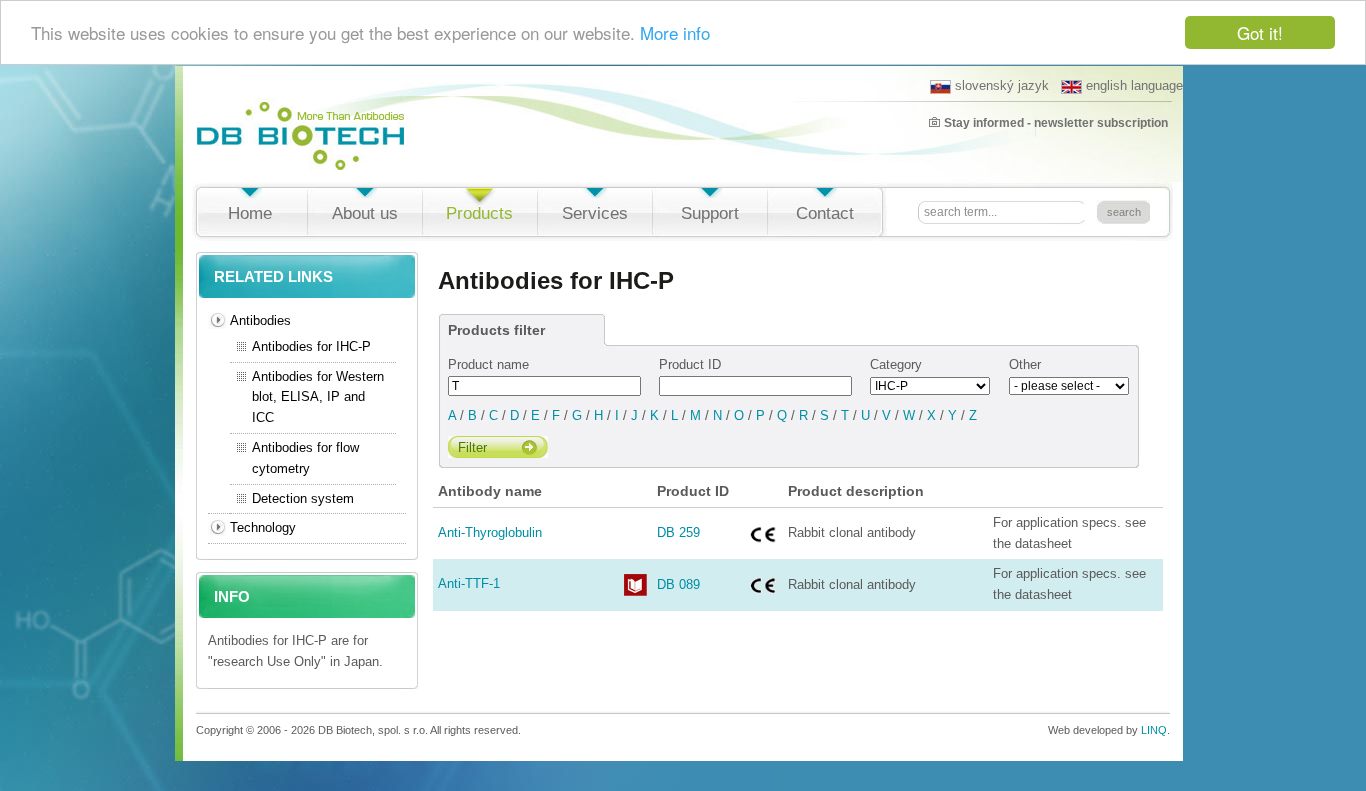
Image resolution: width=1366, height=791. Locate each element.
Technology (263, 527)
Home (250, 213)
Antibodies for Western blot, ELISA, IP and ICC (318, 397)
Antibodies (260, 320)
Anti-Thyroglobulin (490, 532)
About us (365, 213)
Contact (825, 213)
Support (710, 213)
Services (595, 213)
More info (675, 33)
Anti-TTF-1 (469, 583)
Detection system (303, 498)
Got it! (1260, 32)
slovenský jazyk (1002, 85)
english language (1134, 85)
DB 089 (678, 584)
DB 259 (678, 532)
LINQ (1154, 730)
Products (479, 213)
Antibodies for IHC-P (311, 346)
